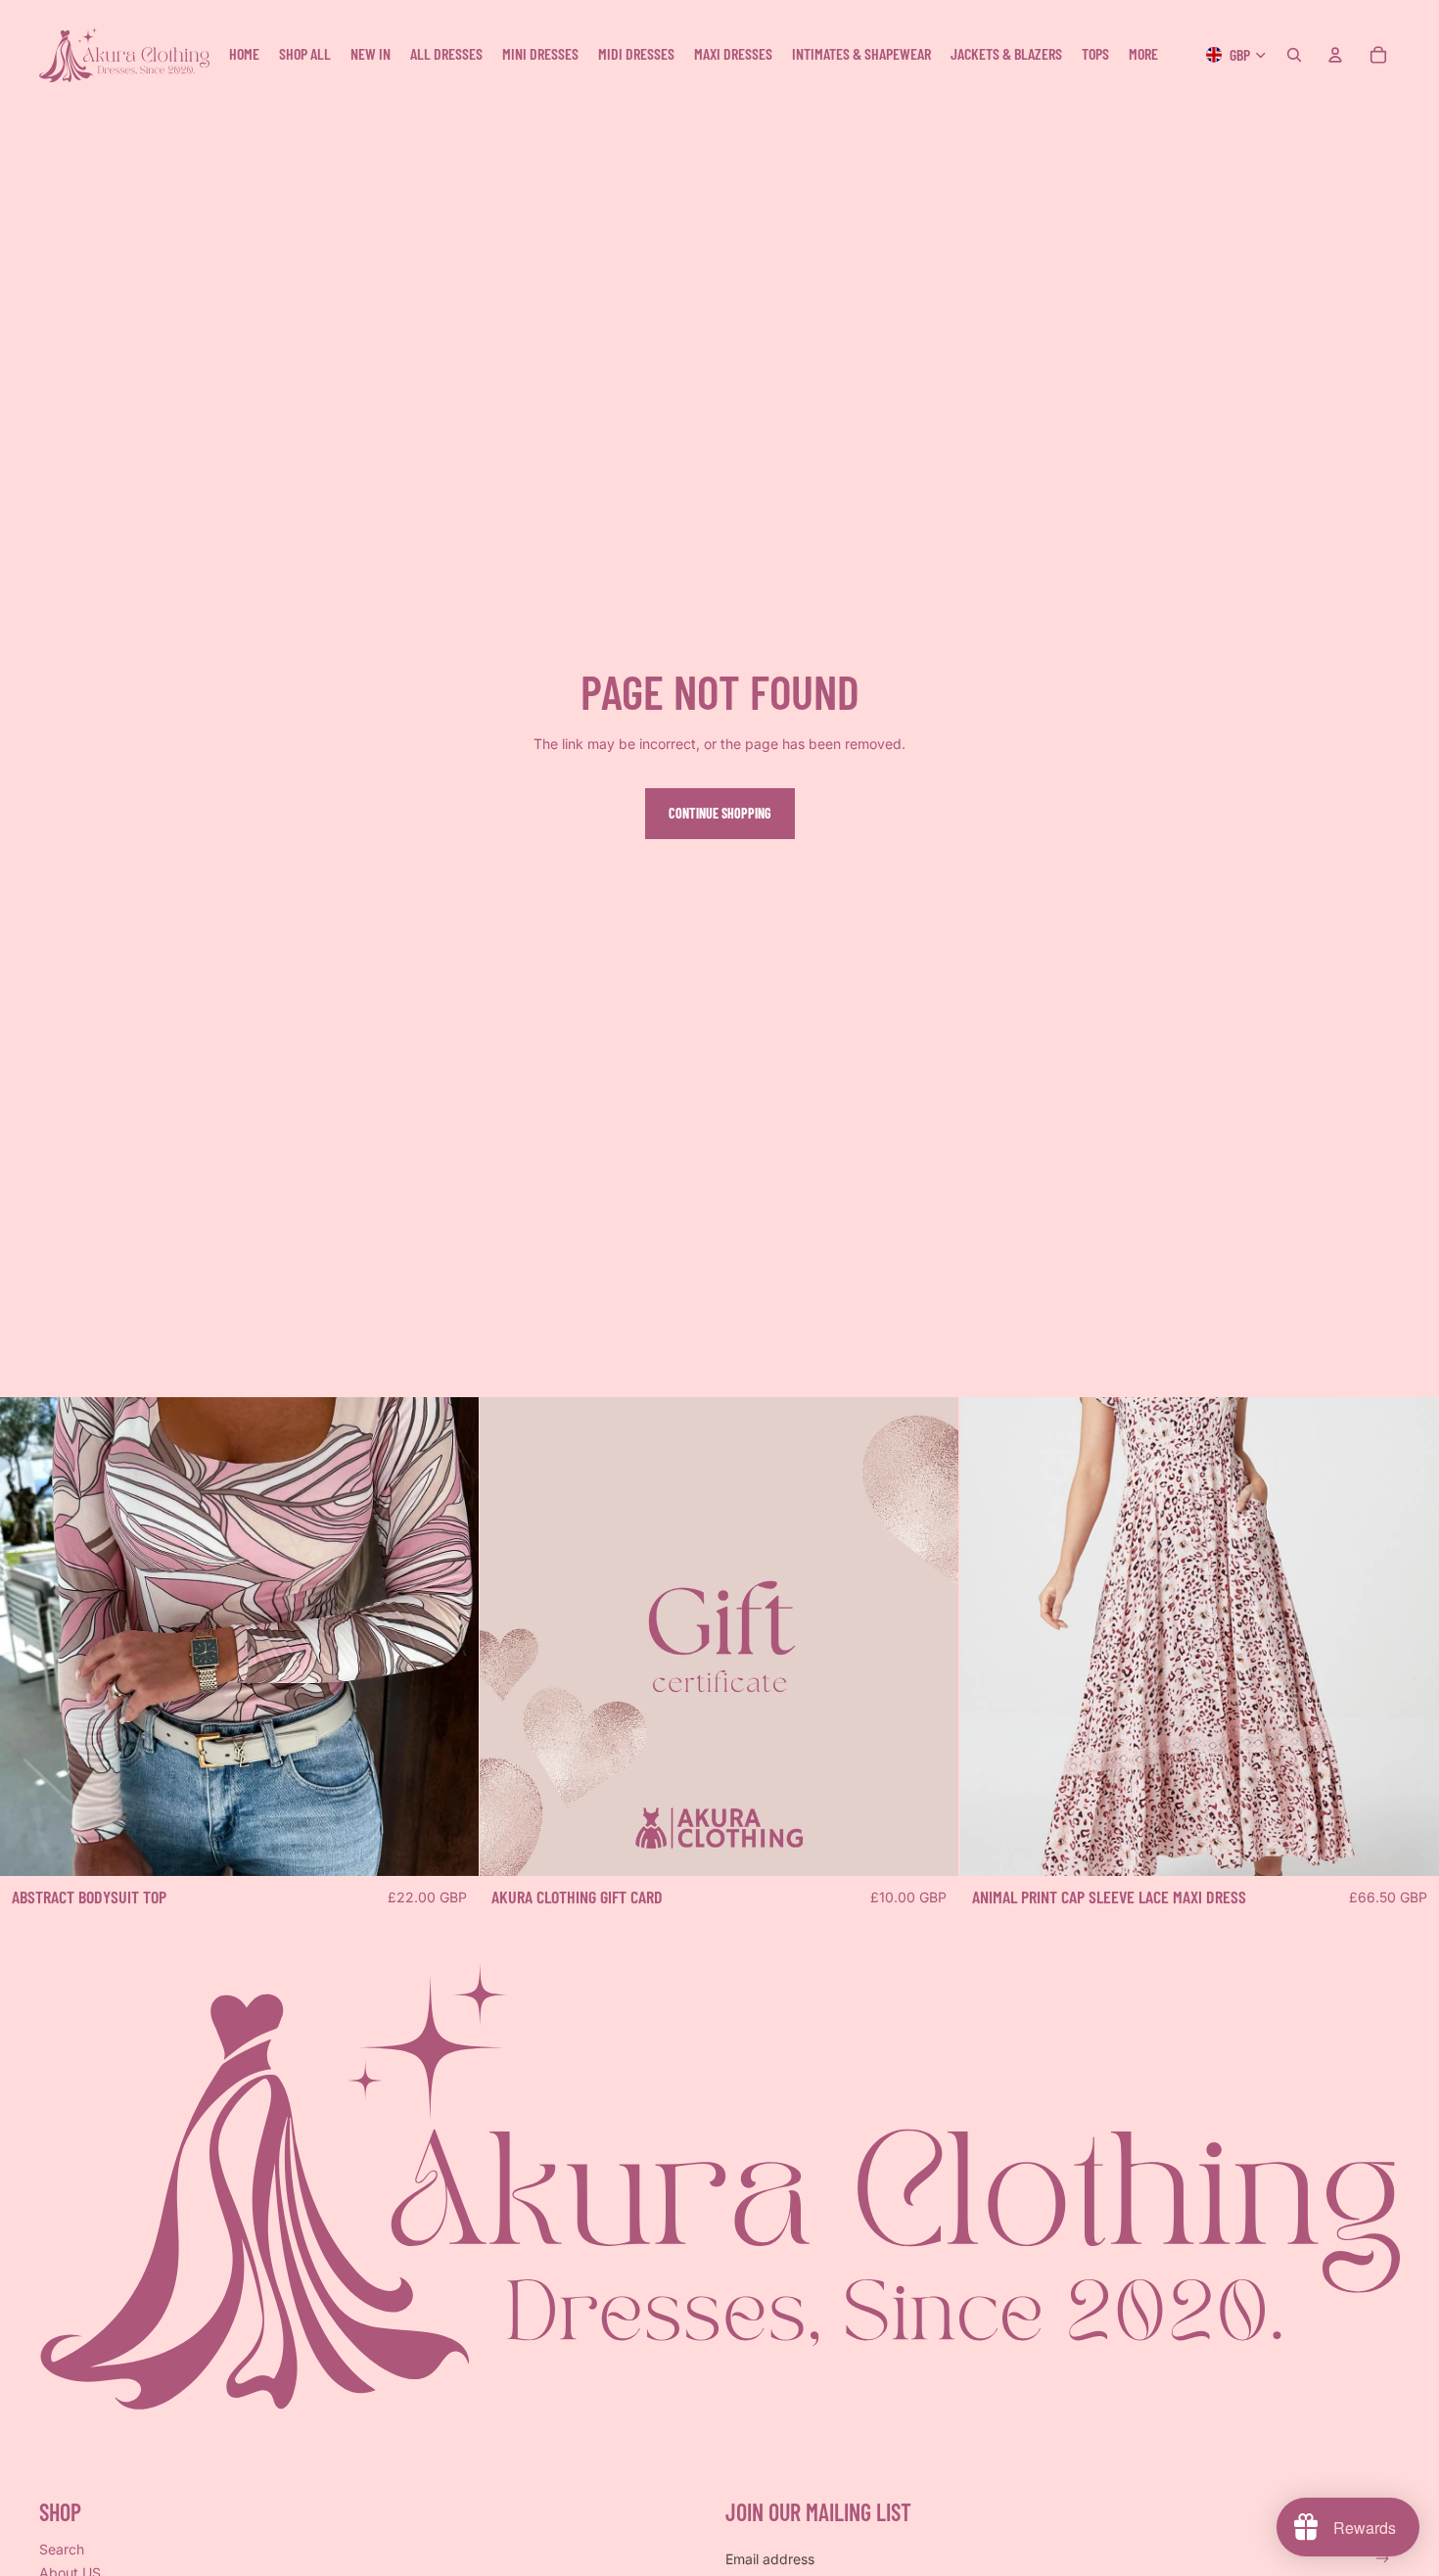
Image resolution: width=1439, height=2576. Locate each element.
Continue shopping (720, 813)
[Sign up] (1383, 2559)
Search (62, 2549)
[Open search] (1294, 55)
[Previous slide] (29, 1637)
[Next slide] (449, 1637)
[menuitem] (1143, 55)
